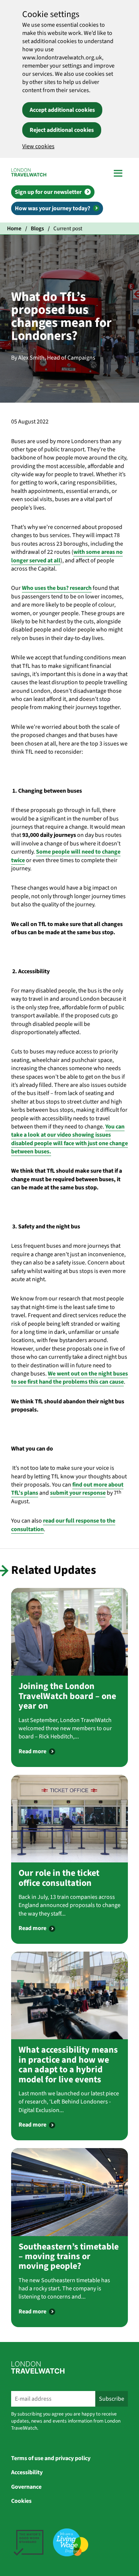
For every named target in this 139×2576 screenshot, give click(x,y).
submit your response (78, 1493)
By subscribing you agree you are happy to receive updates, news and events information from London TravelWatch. (66, 2421)
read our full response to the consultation (63, 1525)
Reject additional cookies (62, 130)
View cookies (38, 146)
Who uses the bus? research (57, 588)
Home (14, 228)
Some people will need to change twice (66, 856)
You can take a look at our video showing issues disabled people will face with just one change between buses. (69, 1139)
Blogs (37, 228)
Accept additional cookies (62, 110)
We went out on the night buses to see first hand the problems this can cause (69, 1378)
